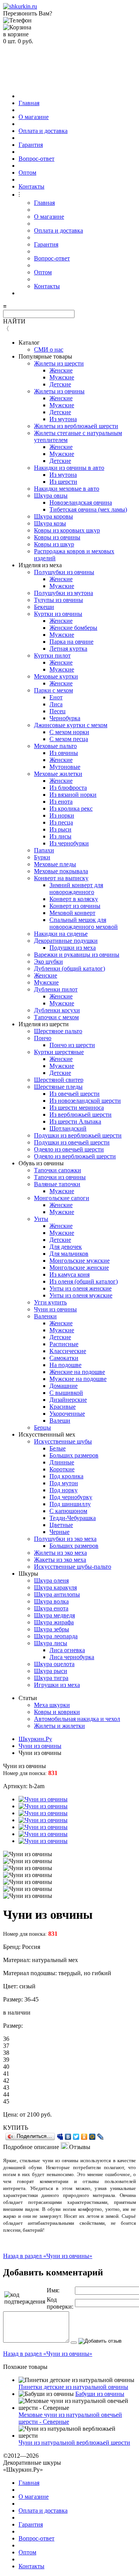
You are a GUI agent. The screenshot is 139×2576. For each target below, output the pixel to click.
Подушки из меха (73, 948)
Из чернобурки (69, 843)
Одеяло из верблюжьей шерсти (75, 1156)
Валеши (60, 1421)
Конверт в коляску (74, 899)
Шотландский (68, 1128)
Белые (58, 1448)
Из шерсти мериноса (77, 1108)
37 (6, 2046)
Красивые (63, 1407)
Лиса (56, 704)
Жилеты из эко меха (60, 1553)
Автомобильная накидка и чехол (77, 1719)
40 (6, 2067)
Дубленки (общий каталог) (69, 968)
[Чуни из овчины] (43, 1799)
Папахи (44, 850)
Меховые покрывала (61, 871)
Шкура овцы (51, 496)
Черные (59, 1532)
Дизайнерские (68, 1400)
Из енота (61, 802)
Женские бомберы (73, 628)
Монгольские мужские (80, 1261)
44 (6, 2094)
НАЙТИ (14, 321)
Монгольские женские (79, 1268)
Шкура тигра (51, 1678)
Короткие (62, 1469)
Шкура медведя (54, 1615)
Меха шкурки (52, 1705)
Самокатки (64, 1358)
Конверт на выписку (61, 878)
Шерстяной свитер (59, 1080)
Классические (68, 1351)
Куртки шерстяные (59, 1052)
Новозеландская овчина (81, 502)
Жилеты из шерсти (59, 363)
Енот (56, 697)
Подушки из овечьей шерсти (72, 1142)
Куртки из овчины (58, 614)
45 (6, 2101)
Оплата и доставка (43, 131)
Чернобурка (65, 718)
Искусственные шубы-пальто (73, 1567)
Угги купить (50, 1302)
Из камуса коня (69, 1274)
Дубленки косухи (57, 1010)
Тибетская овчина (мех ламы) (88, 509)
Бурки (42, 857)
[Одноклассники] (84, 2137)
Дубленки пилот (56, 989)
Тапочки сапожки (58, 1170)
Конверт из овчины (75, 906)
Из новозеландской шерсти (85, 1101)
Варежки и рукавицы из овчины (77, 955)
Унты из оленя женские (81, 1288)
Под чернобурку (71, 1497)
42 (6, 2080)
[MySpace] (60, 2137)
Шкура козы (50, 523)
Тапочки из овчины (60, 1177)
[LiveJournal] (101, 2137)
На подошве (65, 1365)
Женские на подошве (77, 1372)
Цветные (61, 1525)
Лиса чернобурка (72, 1657)
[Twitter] (76, 2137)
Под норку (64, 1490)
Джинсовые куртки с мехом (71, 725)
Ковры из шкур (54, 544)
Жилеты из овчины (59, 391)
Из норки (62, 815)
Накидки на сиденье (61, 934)
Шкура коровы (53, 516)
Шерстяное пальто (58, 1031)
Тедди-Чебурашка (73, 1518)
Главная (29, 103)
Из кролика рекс (71, 809)
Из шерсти (63, 482)
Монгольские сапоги (62, 1198)
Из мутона (63, 419)
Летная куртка (68, 649)
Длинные (62, 1462)
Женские (61, 370)
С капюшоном (68, 1511)
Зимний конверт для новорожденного (76, 888)
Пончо (43, 1038)
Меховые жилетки (58, 774)
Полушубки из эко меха (65, 1539)
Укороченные (67, 1414)
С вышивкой (66, 1393)
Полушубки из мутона (64, 593)
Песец (58, 711)
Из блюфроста (68, 788)
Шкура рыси (51, 1671)
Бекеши (44, 607)
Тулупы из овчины (58, 600)
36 (6, 2039)
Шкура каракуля (55, 1587)
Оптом (27, 173)
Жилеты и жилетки (59, 1726)
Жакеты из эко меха (60, 1560)
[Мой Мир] (92, 2137)
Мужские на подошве (78, 1379)
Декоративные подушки (66, 941)
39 (6, 2060)
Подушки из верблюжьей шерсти (78, 1135)
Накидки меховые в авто (67, 489)
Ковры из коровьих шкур (67, 530)
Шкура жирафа (54, 1622)
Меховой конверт (72, 913)
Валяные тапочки (57, 1184)
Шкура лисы (51, 1643)
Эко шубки (48, 962)
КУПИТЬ (16, 2128)
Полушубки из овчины (64, 572)
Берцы (42, 1427)
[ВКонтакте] (68, 2137)
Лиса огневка (67, 1650)
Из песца (61, 822)
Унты (41, 1219)
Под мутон (64, 1483)
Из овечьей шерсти (75, 1094)
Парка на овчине (71, 642)
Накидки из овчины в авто (69, 468)
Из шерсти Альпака (75, 1121)
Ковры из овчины (57, 537)
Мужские (62, 377)
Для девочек (66, 1247)
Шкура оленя (51, 1580)
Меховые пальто (55, 746)
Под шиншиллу (70, 1504)
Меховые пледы (55, 864)
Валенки (45, 1316)
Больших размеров (74, 1455)
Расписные (64, 1344)
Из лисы (60, 836)
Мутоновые (65, 767)
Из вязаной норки (73, 795)
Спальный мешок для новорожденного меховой (84, 923)
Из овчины (64, 753)
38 (6, 2053)
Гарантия (31, 145)
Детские (60, 384)
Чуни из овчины (55, 1309)
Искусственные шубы (63, 1441)
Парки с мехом (53, 690)
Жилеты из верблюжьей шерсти (76, 426)
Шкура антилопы (57, 1594)
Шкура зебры (52, 1629)
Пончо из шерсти (72, 1045)
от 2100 (30, 2114)
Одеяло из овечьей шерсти (69, 1149)
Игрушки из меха (57, 1685)
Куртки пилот (52, 655)
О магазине (34, 117)
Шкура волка (51, 1601)
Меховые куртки (56, 676)
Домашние (64, 1386)
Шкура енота (51, 1608)
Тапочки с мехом (56, 1017)
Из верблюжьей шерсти (81, 1115)
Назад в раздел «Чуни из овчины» (48, 2256)
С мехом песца (69, 739)
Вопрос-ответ (36, 159)
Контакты (31, 186)
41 (6, 2074)
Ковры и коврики (57, 1712)
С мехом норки (69, 732)
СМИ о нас (49, 349)
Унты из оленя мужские (81, 1295)
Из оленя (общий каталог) (84, 1281)
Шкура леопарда (56, 1636)
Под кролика (66, 1476)
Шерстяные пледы (58, 1087)
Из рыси (60, 829)
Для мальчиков (69, 1254)
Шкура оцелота (54, 1664)
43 (6, 2087)
